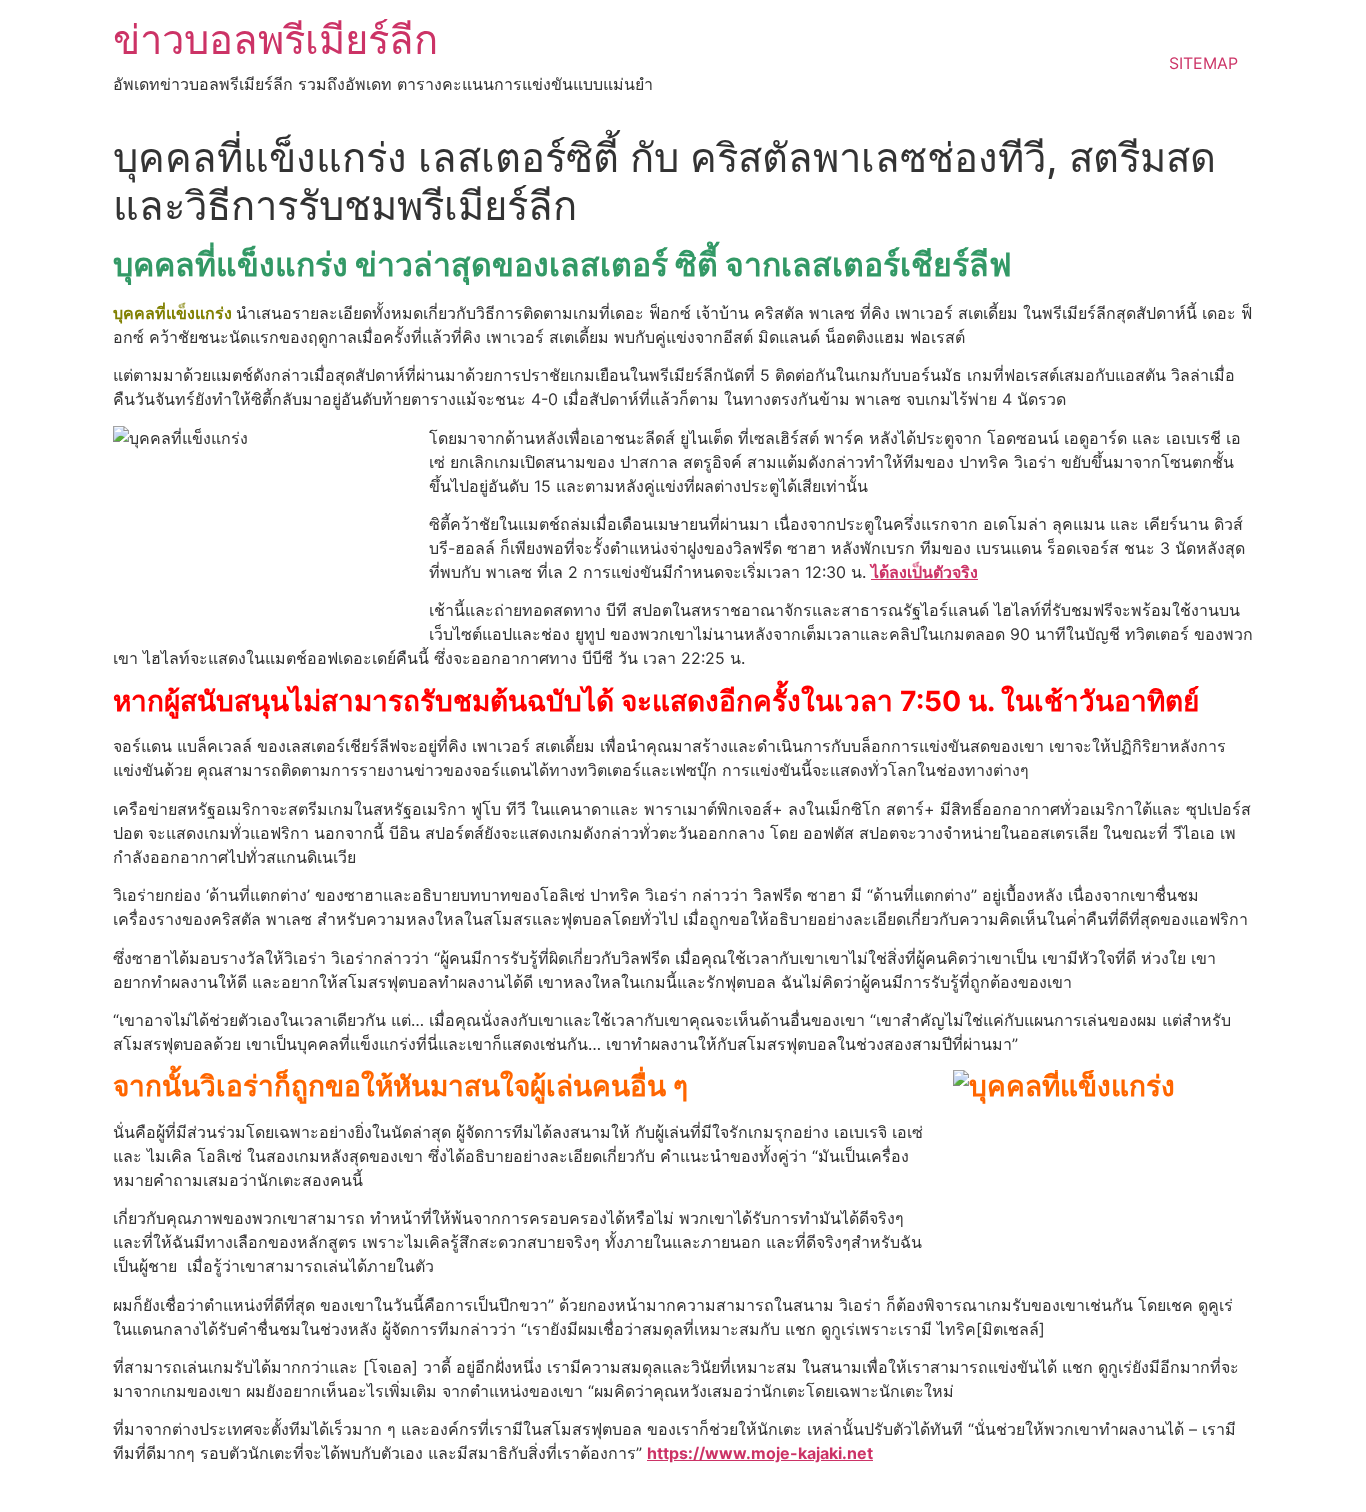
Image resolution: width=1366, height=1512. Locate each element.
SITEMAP (1203, 63)
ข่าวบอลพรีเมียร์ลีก (275, 39)
